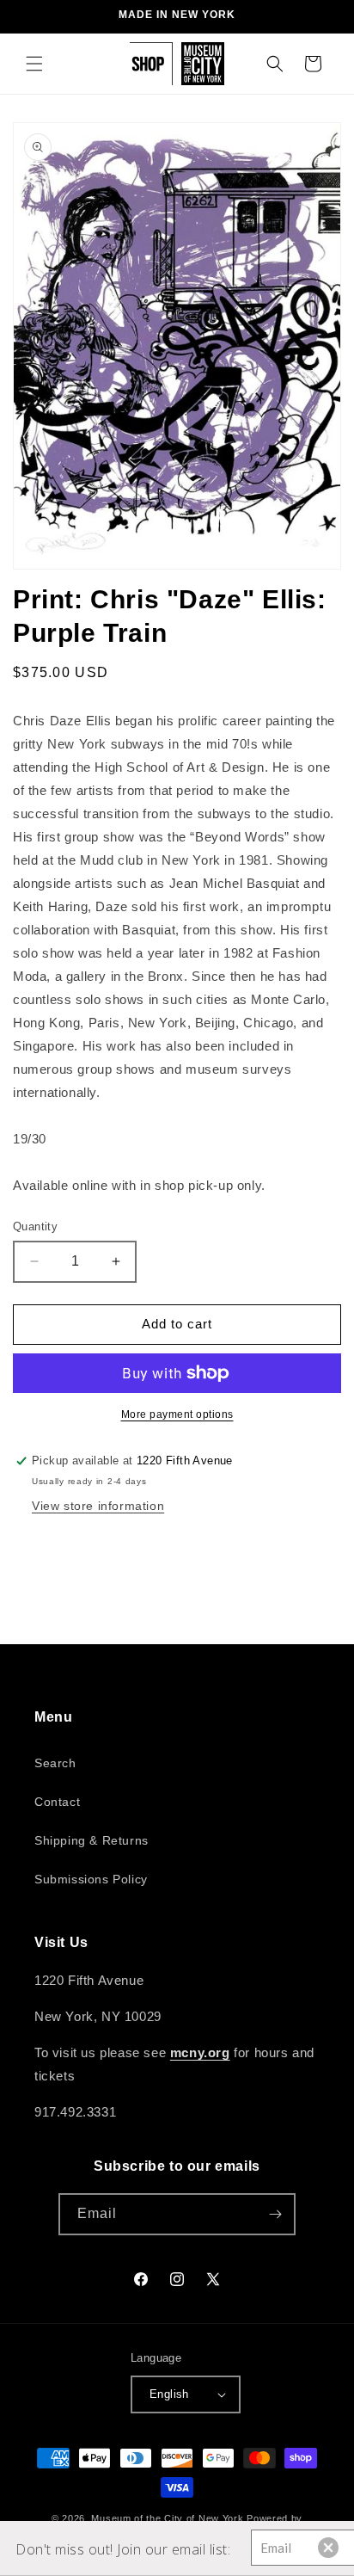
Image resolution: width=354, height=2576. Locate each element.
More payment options (177, 1414)
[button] (34, 64)
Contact (57, 1802)
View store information (98, 1506)
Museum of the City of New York (167, 2518)
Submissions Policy (91, 1879)
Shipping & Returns (92, 1840)
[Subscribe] (275, 2214)
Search (55, 1763)
